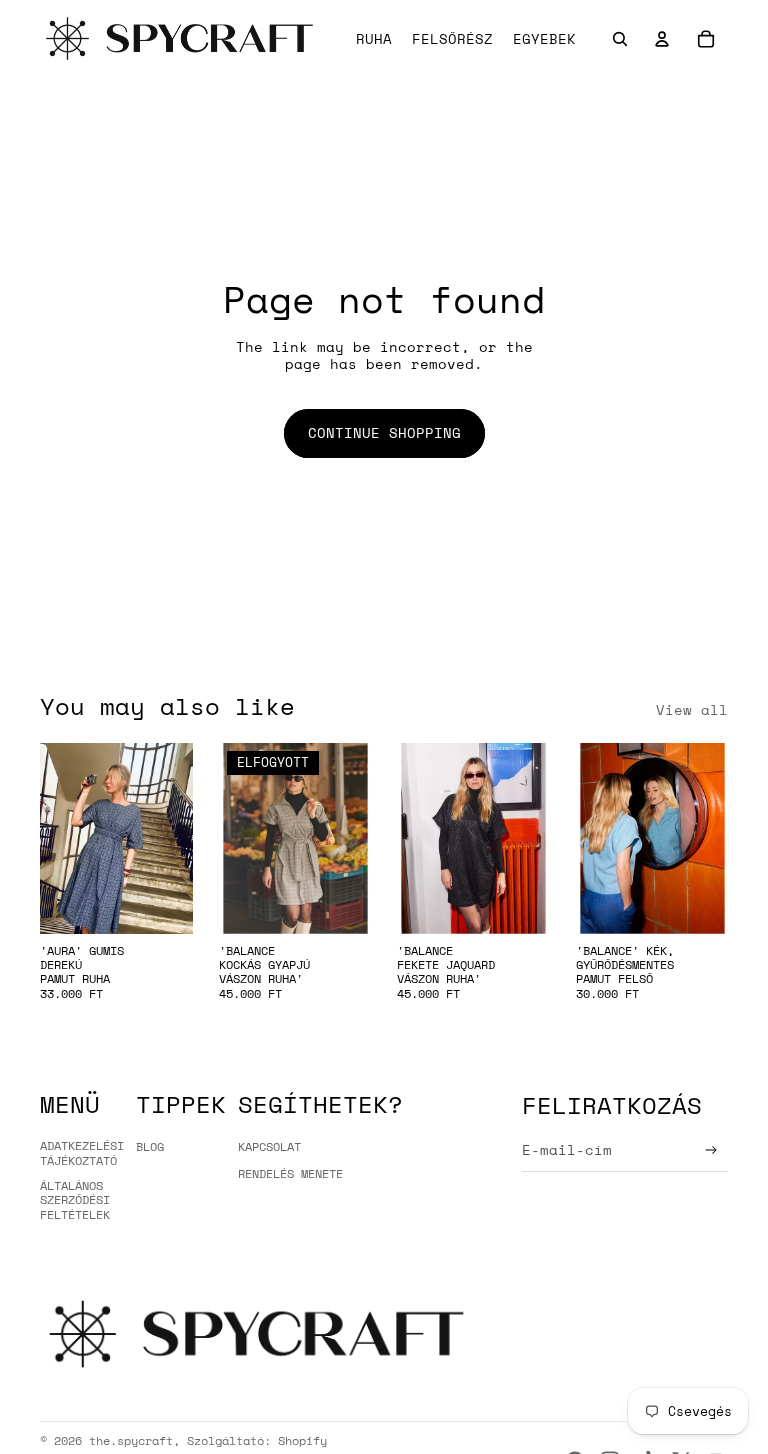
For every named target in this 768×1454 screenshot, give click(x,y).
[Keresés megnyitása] (620, 39)
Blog (150, 1146)
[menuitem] (544, 39)
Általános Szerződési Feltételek (75, 1200)
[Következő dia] (176, 838)
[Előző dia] (55, 838)
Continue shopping (384, 432)
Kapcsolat (269, 1146)
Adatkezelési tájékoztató (82, 1152)
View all (692, 710)
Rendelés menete (290, 1173)
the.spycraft (131, 1440)
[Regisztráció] (711, 1150)
